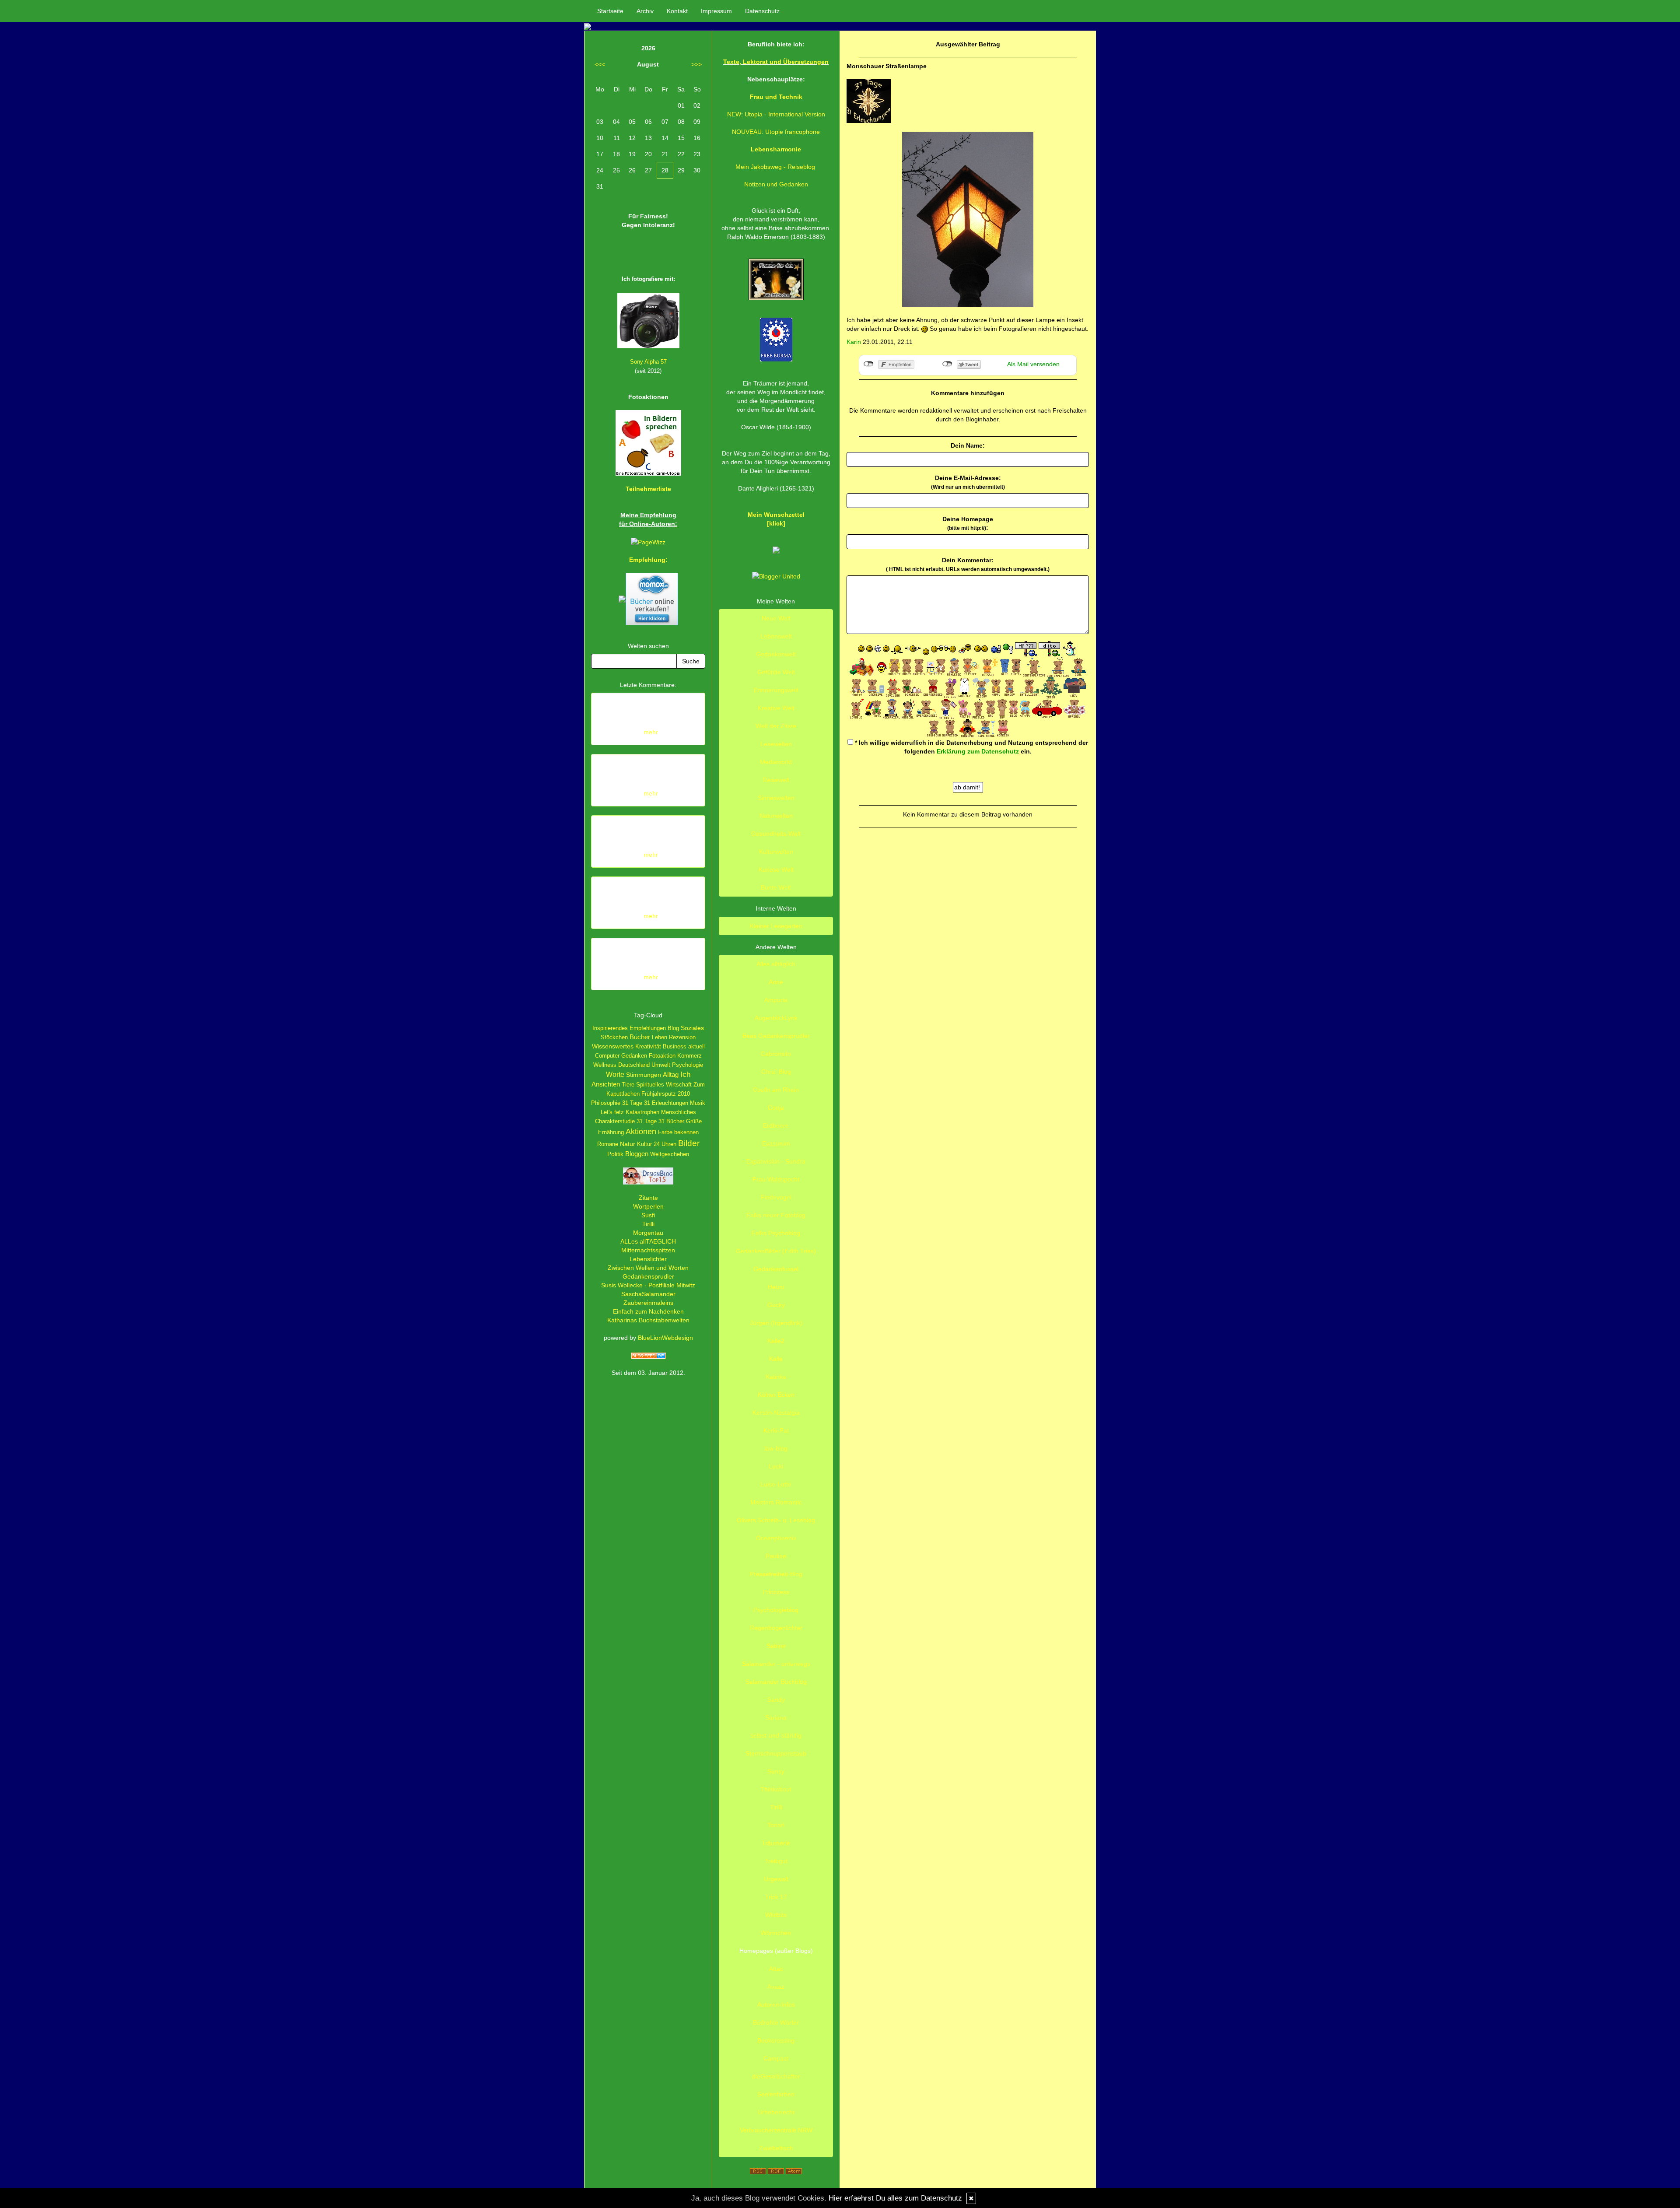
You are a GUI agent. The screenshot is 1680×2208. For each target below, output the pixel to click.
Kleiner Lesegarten (776, 926)
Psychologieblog (776, 1610)
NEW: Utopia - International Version (776, 114)
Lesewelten (776, 744)
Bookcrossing (776, 2040)
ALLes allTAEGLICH (648, 1241)
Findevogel (776, 1197)
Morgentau (648, 1233)
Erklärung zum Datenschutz (978, 751)
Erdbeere (776, 1125)
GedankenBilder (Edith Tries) (776, 1251)
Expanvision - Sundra (776, 1161)
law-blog (776, 1448)
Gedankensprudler (648, 1276)
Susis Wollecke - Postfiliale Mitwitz (648, 1285)
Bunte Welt (776, 887)
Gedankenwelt (776, 654)
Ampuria (776, 1000)
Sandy (776, 1700)
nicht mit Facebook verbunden (869, 364)
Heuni (776, 1287)
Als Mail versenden (1033, 364)
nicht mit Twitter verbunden (947, 364)
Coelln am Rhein (776, 1090)
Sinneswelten (776, 798)
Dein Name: (968, 445)
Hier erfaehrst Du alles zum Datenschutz (895, 2198)
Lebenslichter (648, 1259)
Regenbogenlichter (776, 1628)
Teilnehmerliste (648, 489)
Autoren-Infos (776, 2005)
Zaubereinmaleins (648, 1303)
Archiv (645, 11)
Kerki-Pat (776, 1430)
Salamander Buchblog (776, 1682)
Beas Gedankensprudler (776, 1036)
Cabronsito (776, 1054)
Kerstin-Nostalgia (776, 1412)
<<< (600, 64)
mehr (651, 732)
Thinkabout (776, 1789)
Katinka (776, 1377)
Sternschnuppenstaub (776, 1753)
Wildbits (776, 1915)
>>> (696, 64)
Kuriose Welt (776, 869)
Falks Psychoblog (776, 1233)
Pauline (776, 1556)
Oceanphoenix (776, 1538)
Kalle (776, 1359)
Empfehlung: (648, 560)
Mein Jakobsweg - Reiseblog (775, 167)
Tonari (776, 1825)
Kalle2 (776, 1341)
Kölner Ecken (776, 1395)
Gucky (776, 1305)
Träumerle (776, 1843)
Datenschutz (762, 11)
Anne (776, 982)
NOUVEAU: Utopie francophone (776, 132)
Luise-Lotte (776, 1484)
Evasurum (776, 1143)
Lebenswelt (776, 636)
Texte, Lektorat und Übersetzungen (776, 62)
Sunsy (776, 1771)
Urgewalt (776, 1879)
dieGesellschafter (776, 2076)
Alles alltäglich (776, 964)
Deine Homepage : (968, 523)
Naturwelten (776, 816)
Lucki (776, 1466)
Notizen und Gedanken (776, 184)
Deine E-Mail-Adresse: (968, 482)
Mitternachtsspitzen (648, 1250)
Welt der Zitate (776, 726)
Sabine (776, 1646)
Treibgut (776, 1861)
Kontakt (677, 11)
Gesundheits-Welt (776, 834)
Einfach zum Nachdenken (648, 1311)
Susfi (648, 1215)
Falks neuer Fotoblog (776, 1215)
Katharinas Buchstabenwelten (648, 1320)
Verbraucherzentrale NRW (776, 2130)
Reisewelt (776, 780)
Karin (854, 342)
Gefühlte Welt (776, 672)
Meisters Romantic (776, 1502)
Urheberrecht (776, 2112)
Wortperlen (648, 1206)
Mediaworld (776, 762)
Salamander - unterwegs (776, 1664)
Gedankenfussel (776, 1269)
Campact (776, 2058)
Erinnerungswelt (776, 690)
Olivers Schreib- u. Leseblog (776, 1520)
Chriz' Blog (776, 1072)
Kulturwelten (776, 852)
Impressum (716, 11)
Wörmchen (776, 1933)
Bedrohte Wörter (776, 2022)
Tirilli (648, 1224)
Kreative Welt (776, 708)
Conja (776, 1108)
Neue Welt (776, 618)
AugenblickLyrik (776, 1018)
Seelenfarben (776, 2094)
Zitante (648, 1198)
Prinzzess (776, 1592)
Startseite (610, 11)
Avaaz (776, 1987)
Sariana (776, 1717)
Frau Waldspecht (776, 1179)
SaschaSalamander (648, 1294)
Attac (776, 1969)
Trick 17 (776, 1897)
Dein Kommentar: (968, 564)
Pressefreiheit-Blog (776, 1574)
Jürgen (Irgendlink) (776, 1323)
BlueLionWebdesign (665, 1338)
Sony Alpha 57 (648, 362)
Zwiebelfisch (776, 2148)
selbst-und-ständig (776, 1735)
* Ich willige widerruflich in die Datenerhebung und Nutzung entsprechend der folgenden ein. (971, 747)
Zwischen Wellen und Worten (648, 1268)
